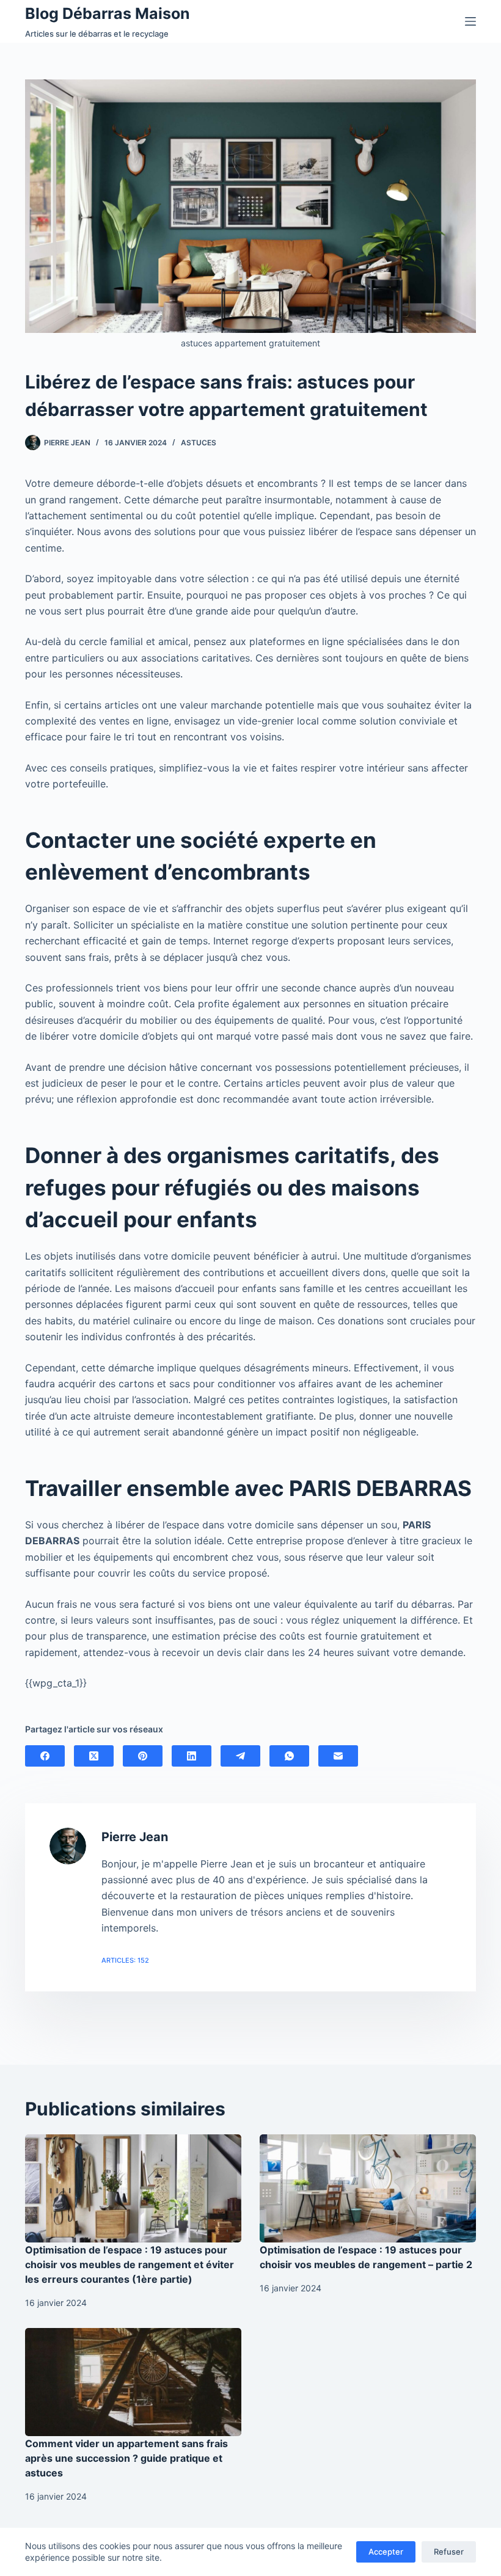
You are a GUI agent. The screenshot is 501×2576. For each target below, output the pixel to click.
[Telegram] (240, 1756)
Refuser (449, 2552)
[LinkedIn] (192, 1756)
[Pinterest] (143, 1756)
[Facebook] (45, 1756)
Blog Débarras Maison (108, 13)
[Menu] (470, 21)
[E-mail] (338, 1756)
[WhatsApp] (289, 1756)
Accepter (386, 2552)
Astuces (199, 443)
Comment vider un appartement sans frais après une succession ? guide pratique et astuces (126, 2458)
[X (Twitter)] (94, 1756)
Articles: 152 (125, 1960)
